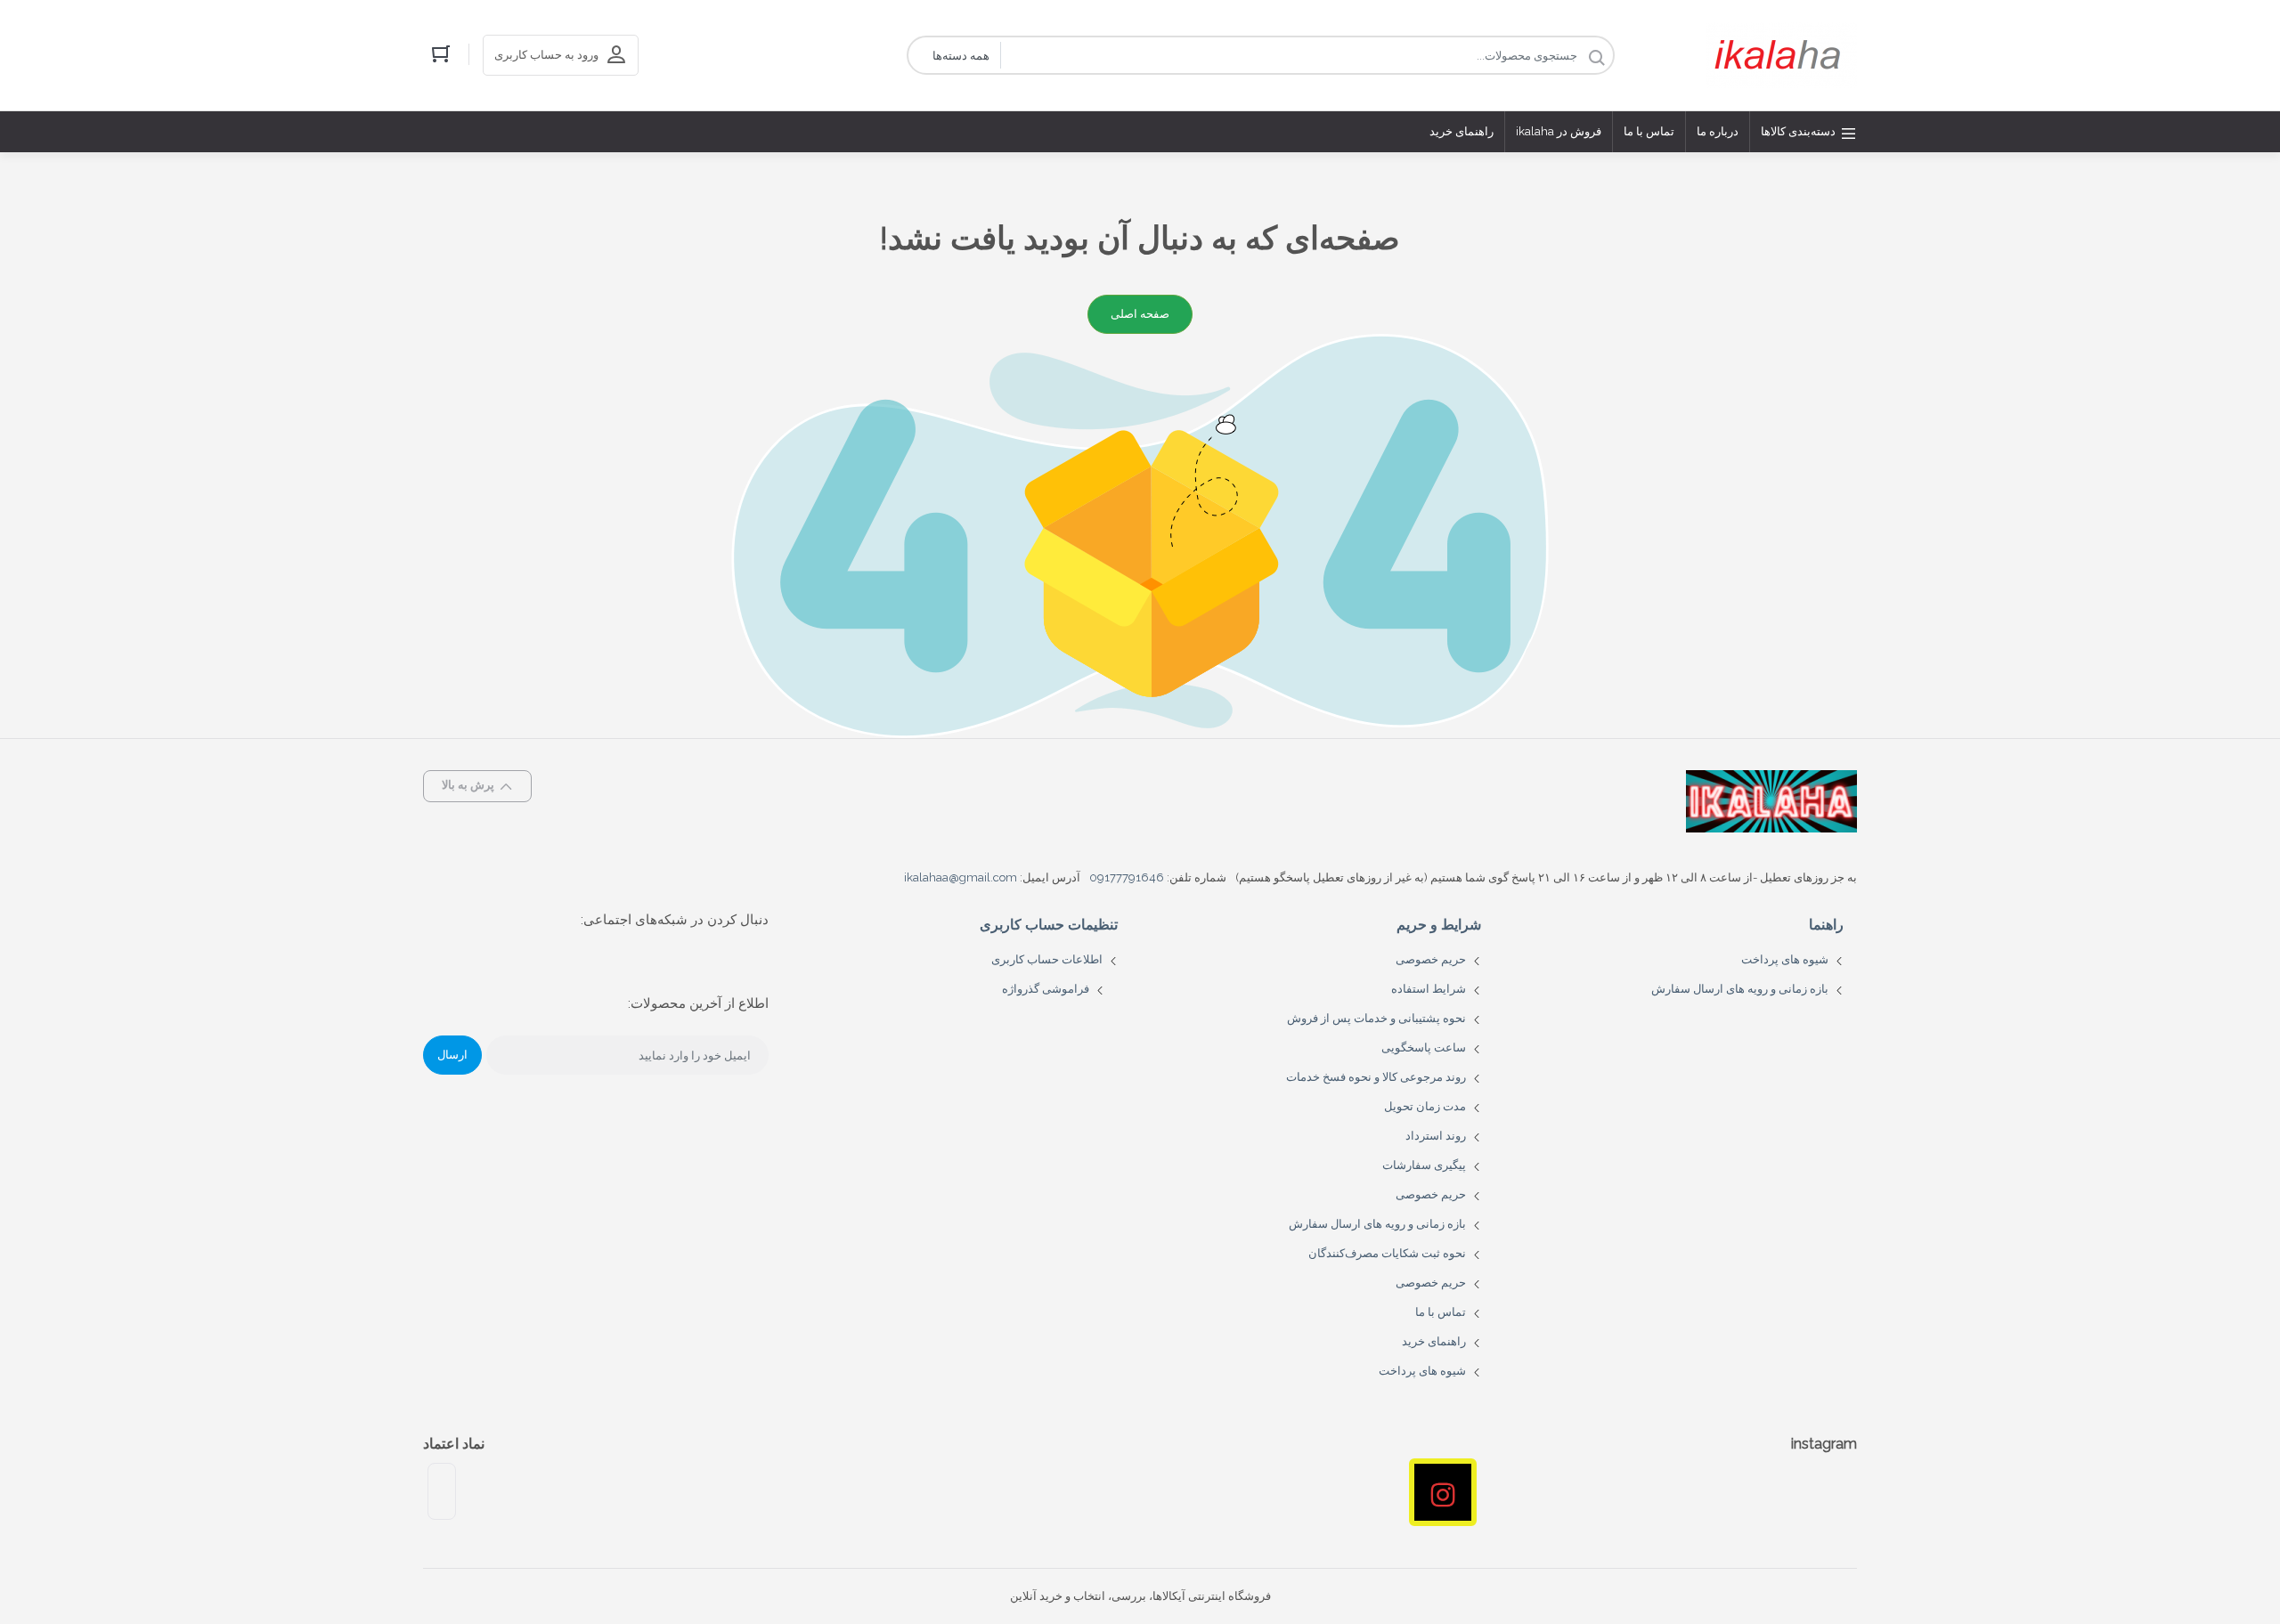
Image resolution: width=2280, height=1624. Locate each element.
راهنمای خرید (1434, 1341)
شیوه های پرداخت (1785, 959)
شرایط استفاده (1429, 989)
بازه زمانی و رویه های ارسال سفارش (1740, 989)
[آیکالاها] (1782, 55)
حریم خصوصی (1431, 959)
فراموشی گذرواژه (1046, 989)
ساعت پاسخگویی (1424, 1047)
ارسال (452, 1055)
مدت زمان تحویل (1425, 1106)
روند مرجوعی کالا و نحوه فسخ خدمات (1376, 1077)
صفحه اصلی (1140, 314)
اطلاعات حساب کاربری (1047, 959)
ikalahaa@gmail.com (961, 877)
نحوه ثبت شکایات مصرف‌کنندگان (1387, 1253)
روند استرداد (1436, 1136)
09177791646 (1127, 877)
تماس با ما (1441, 1312)
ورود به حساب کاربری (546, 55)
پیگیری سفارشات (1424, 1165)
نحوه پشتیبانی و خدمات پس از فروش (1376, 1018)
